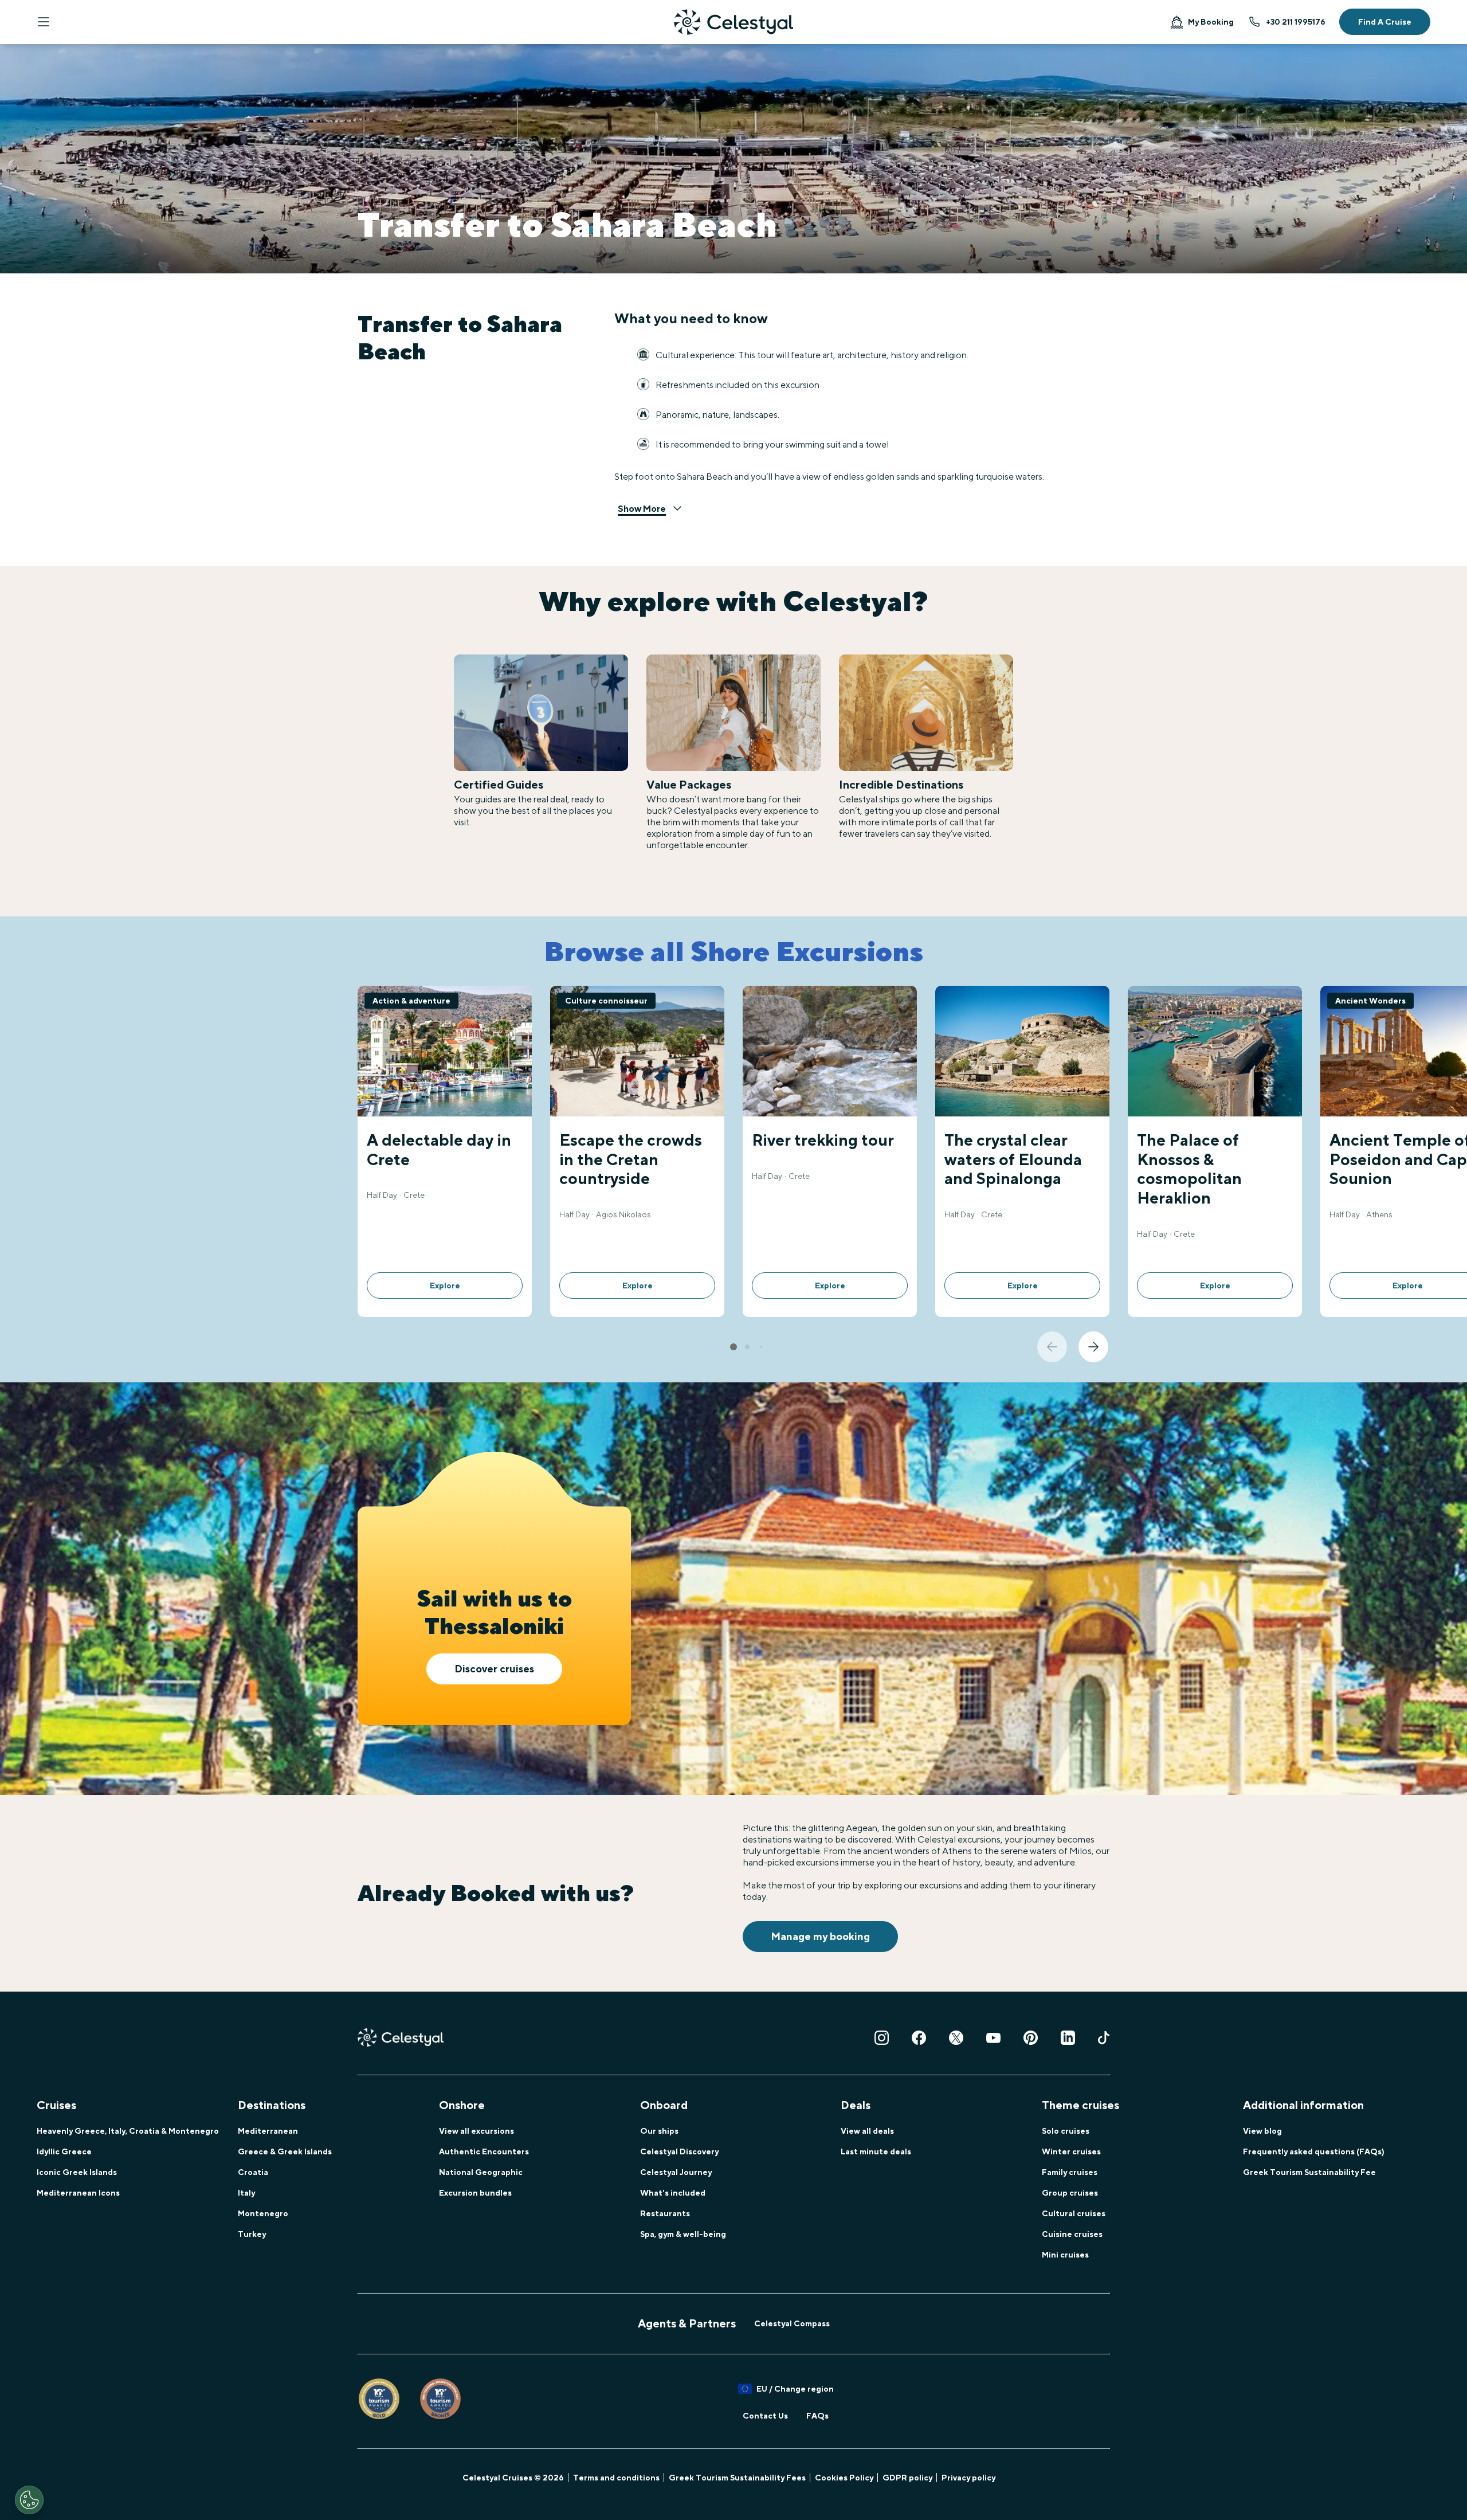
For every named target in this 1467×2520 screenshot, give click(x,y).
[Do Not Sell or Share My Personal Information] (29, 2500)
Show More (642, 509)
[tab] (733, 1347)
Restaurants (665, 2213)
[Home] (733, 22)
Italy (246, 2193)
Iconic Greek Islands (77, 2172)
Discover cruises (494, 1669)
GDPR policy (907, 2478)
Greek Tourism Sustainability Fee (1309, 2172)
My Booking (1211, 22)
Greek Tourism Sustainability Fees (737, 2478)
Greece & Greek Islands (285, 2151)
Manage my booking (820, 1936)
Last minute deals (876, 2151)
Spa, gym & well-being (683, 2234)
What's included (673, 2193)
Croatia (253, 2172)
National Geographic (481, 2172)
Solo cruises (1066, 2131)
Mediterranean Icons (78, 2193)
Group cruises (1070, 2193)
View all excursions (476, 2131)
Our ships (659, 2131)
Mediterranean (268, 2131)
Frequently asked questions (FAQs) (1314, 2151)
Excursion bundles (475, 2193)
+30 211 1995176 (1296, 22)
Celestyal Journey (676, 2172)
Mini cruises (1065, 2255)
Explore (445, 1286)
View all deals (867, 2131)
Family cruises (1070, 2172)
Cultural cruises (1074, 2213)
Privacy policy (968, 2478)
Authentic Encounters (484, 2151)
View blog (1262, 2131)
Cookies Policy (844, 2478)
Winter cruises (1071, 2151)
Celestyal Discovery (679, 2151)
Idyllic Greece (64, 2151)
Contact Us (765, 2416)
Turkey (252, 2234)
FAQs (817, 2416)
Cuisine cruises (1072, 2234)
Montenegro (263, 2213)
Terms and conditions (616, 2478)
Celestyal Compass (792, 2323)
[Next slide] (1093, 1347)
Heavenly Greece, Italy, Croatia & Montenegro (128, 2131)
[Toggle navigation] (44, 22)
